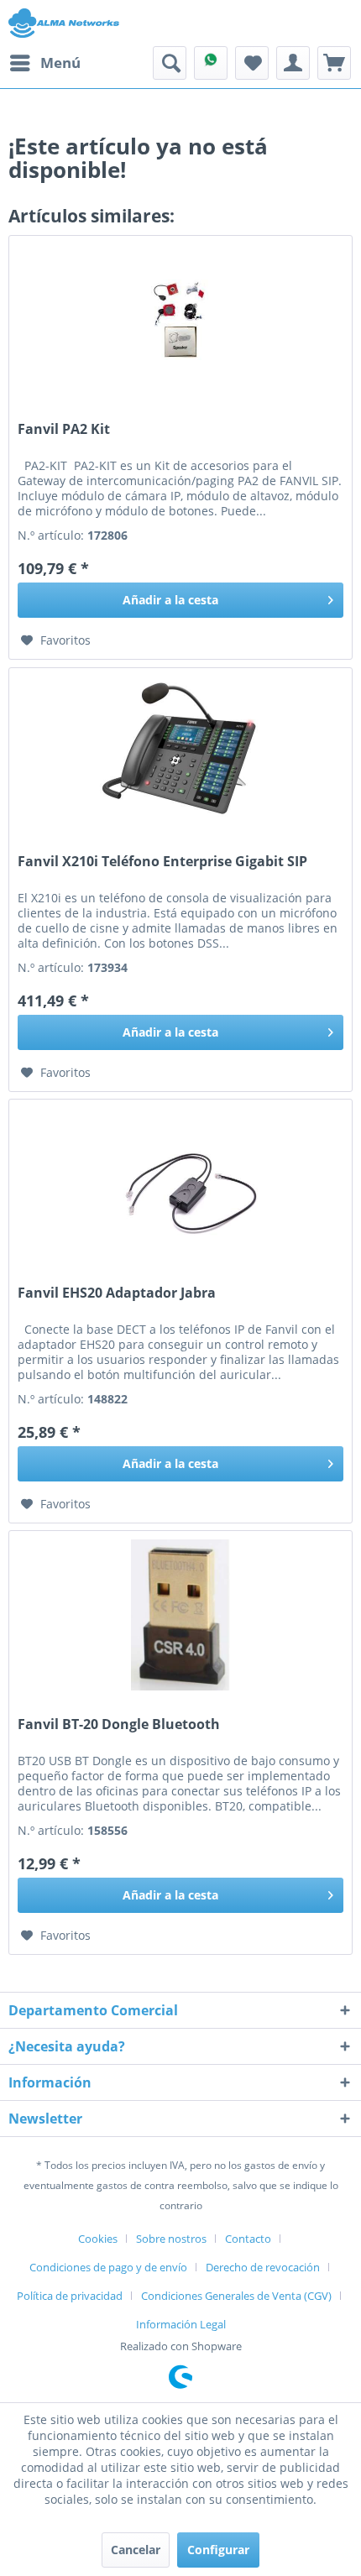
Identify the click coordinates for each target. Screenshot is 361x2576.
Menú (60, 63)
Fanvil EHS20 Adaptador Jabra (117, 1293)
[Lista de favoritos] (252, 63)
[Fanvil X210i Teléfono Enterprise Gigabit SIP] (180, 752)
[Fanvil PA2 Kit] (180, 320)
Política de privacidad (70, 2296)
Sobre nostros (171, 2239)
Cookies (98, 2239)
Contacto (248, 2239)
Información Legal (181, 2324)
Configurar (218, 2550)
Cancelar (136, 2550)
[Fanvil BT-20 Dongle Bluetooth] (180, 1615)
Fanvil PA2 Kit (64, 429)
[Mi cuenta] (293, 63)
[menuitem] (44, 63)
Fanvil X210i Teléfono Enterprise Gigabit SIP (162, 862)
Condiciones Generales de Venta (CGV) (236, 2296)
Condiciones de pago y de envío (108, 2267)
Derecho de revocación (263, 2267)
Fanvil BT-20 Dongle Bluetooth (119, 1724)
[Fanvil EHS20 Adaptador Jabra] (180, 1183)
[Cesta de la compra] (334, 63)
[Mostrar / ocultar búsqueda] (170, 63)
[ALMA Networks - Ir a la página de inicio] (64, 23)
